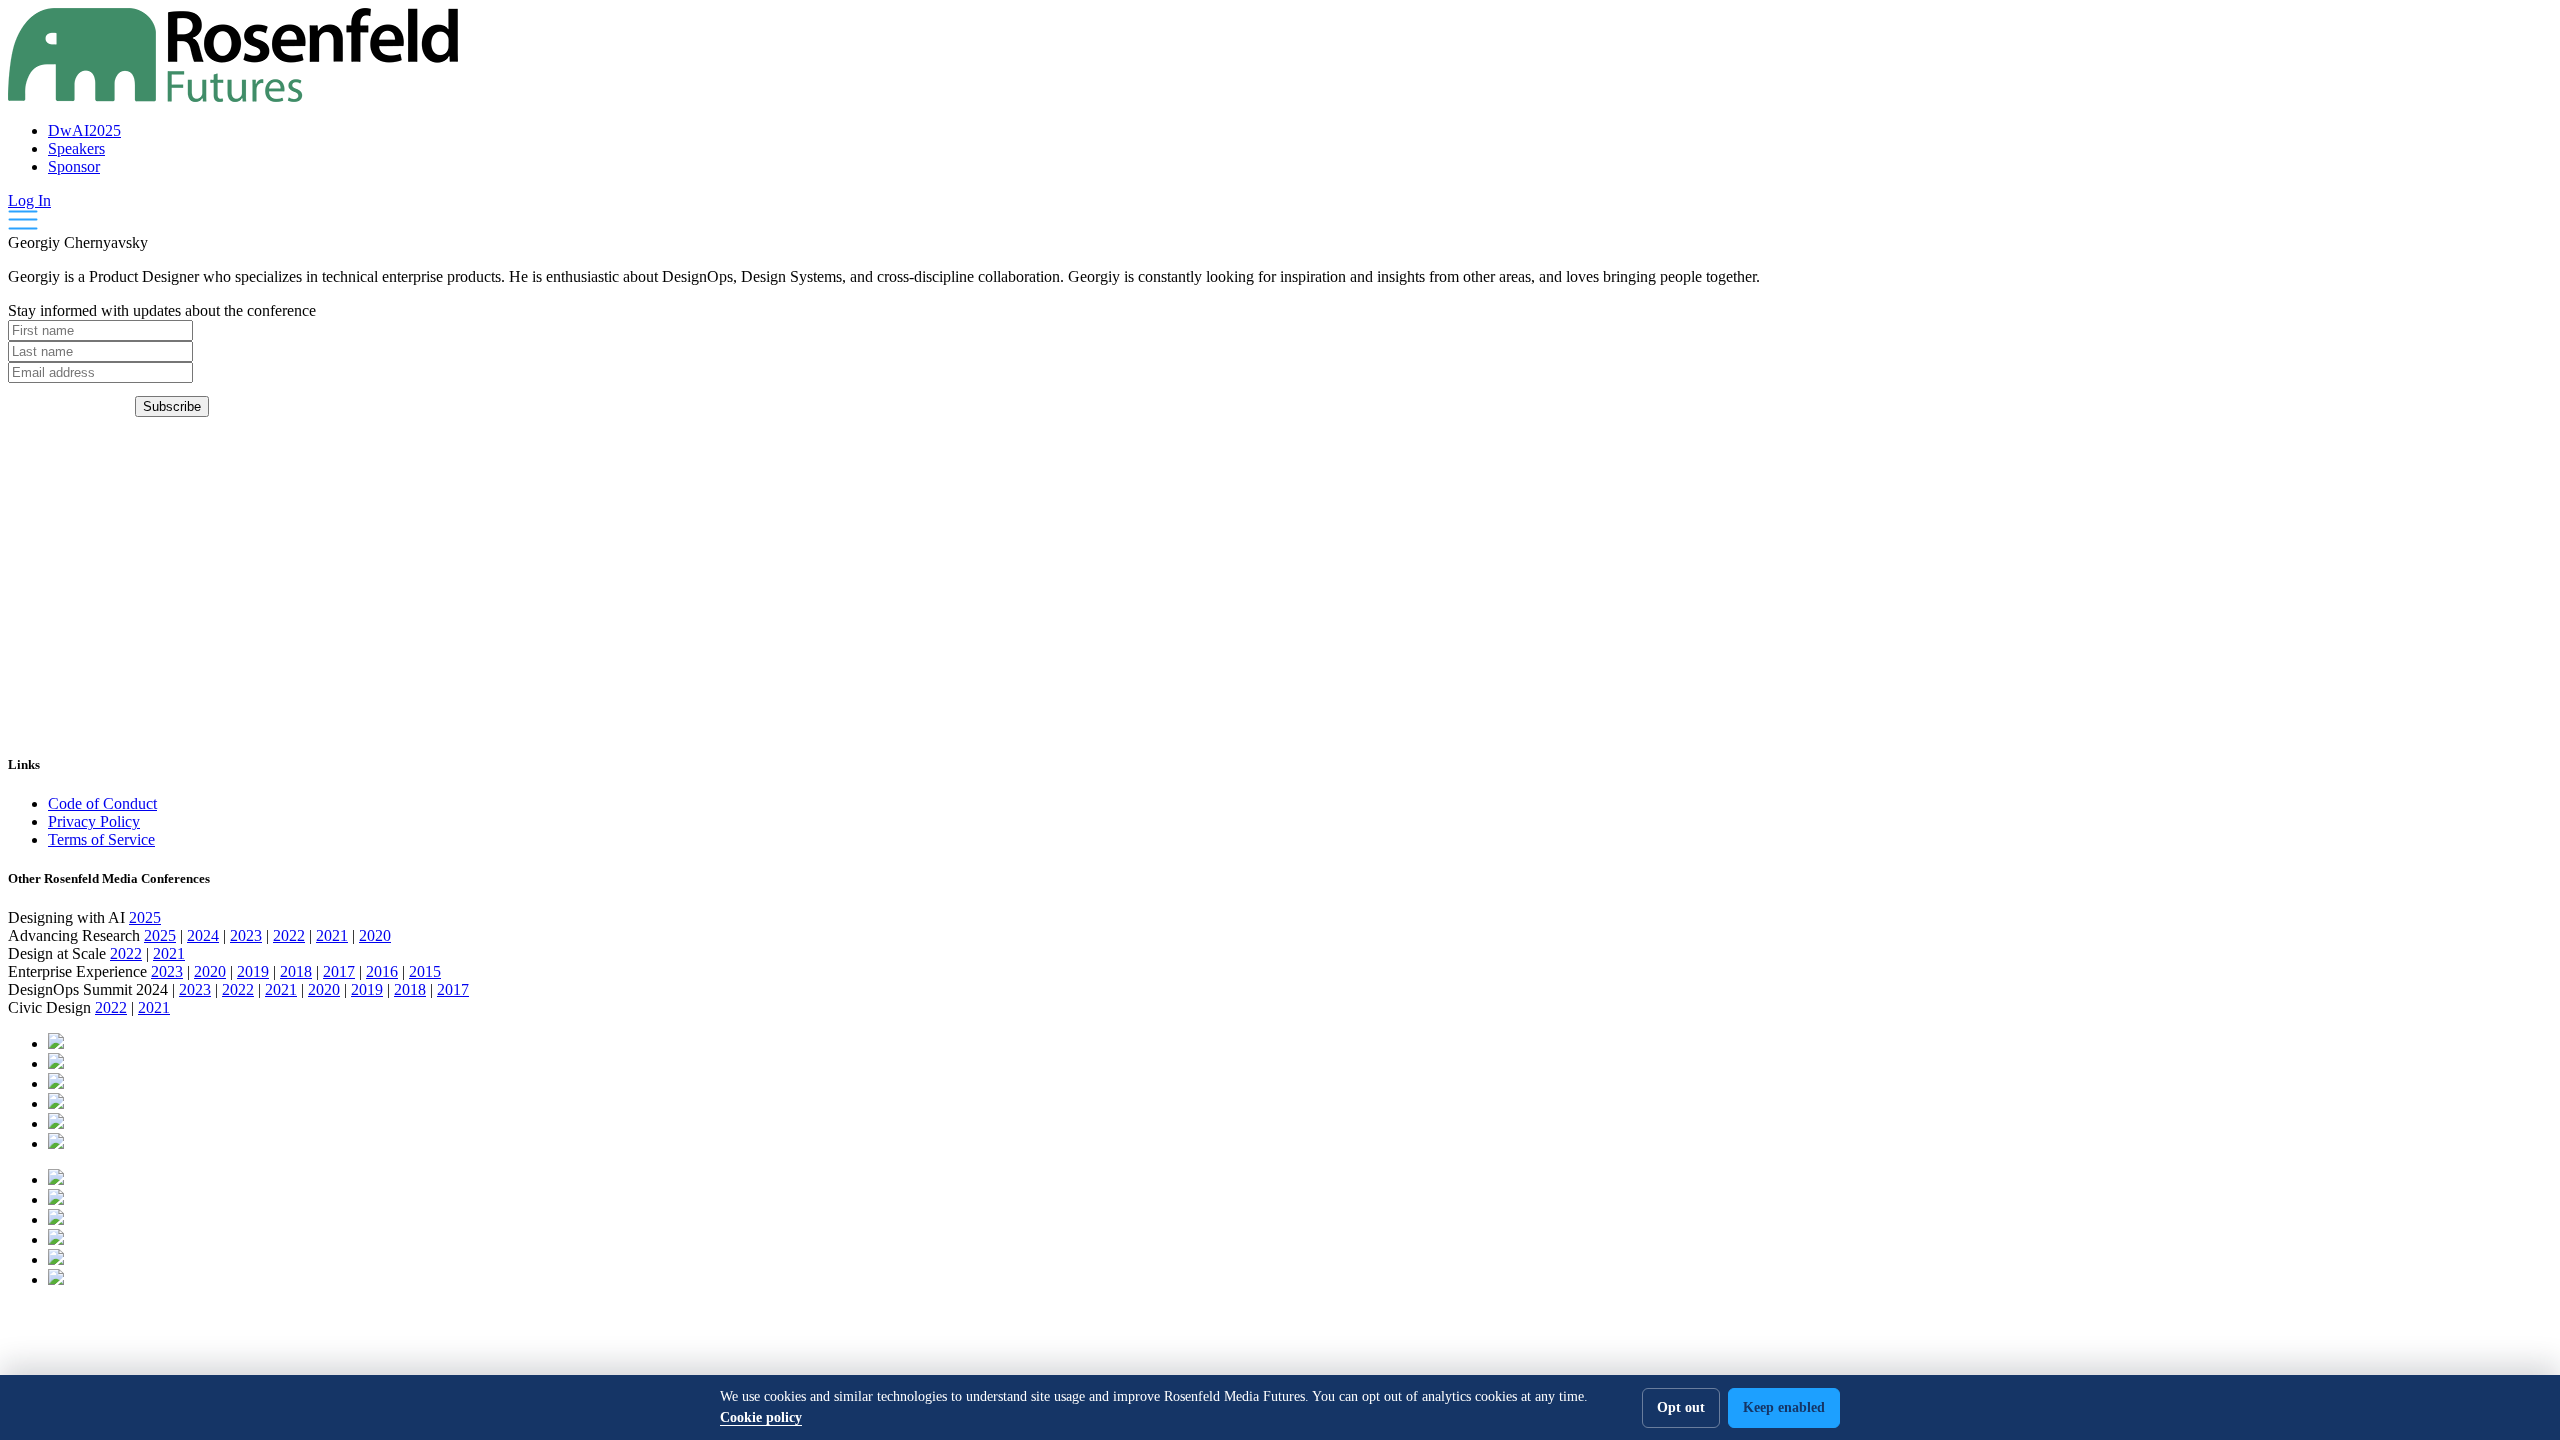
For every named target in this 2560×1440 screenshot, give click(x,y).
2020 (375, 935)
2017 (339, 971)
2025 (145, 917)
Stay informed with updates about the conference (162, 310)
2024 (203, 935)
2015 (425, 971)
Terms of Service (101, 839)
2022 (289, 935)
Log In (29, 200)
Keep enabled (1784, 1407)
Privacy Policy (94, 821)
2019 (253, 971)
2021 (332, 935)
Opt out (1681, 1407)
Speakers (76, 148)
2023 (246, 935)
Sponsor (74, 166)
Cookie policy (761, 1417)
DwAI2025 (84, 130)
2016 (382, 971)
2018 (296, 971)
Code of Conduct (102, 803)
